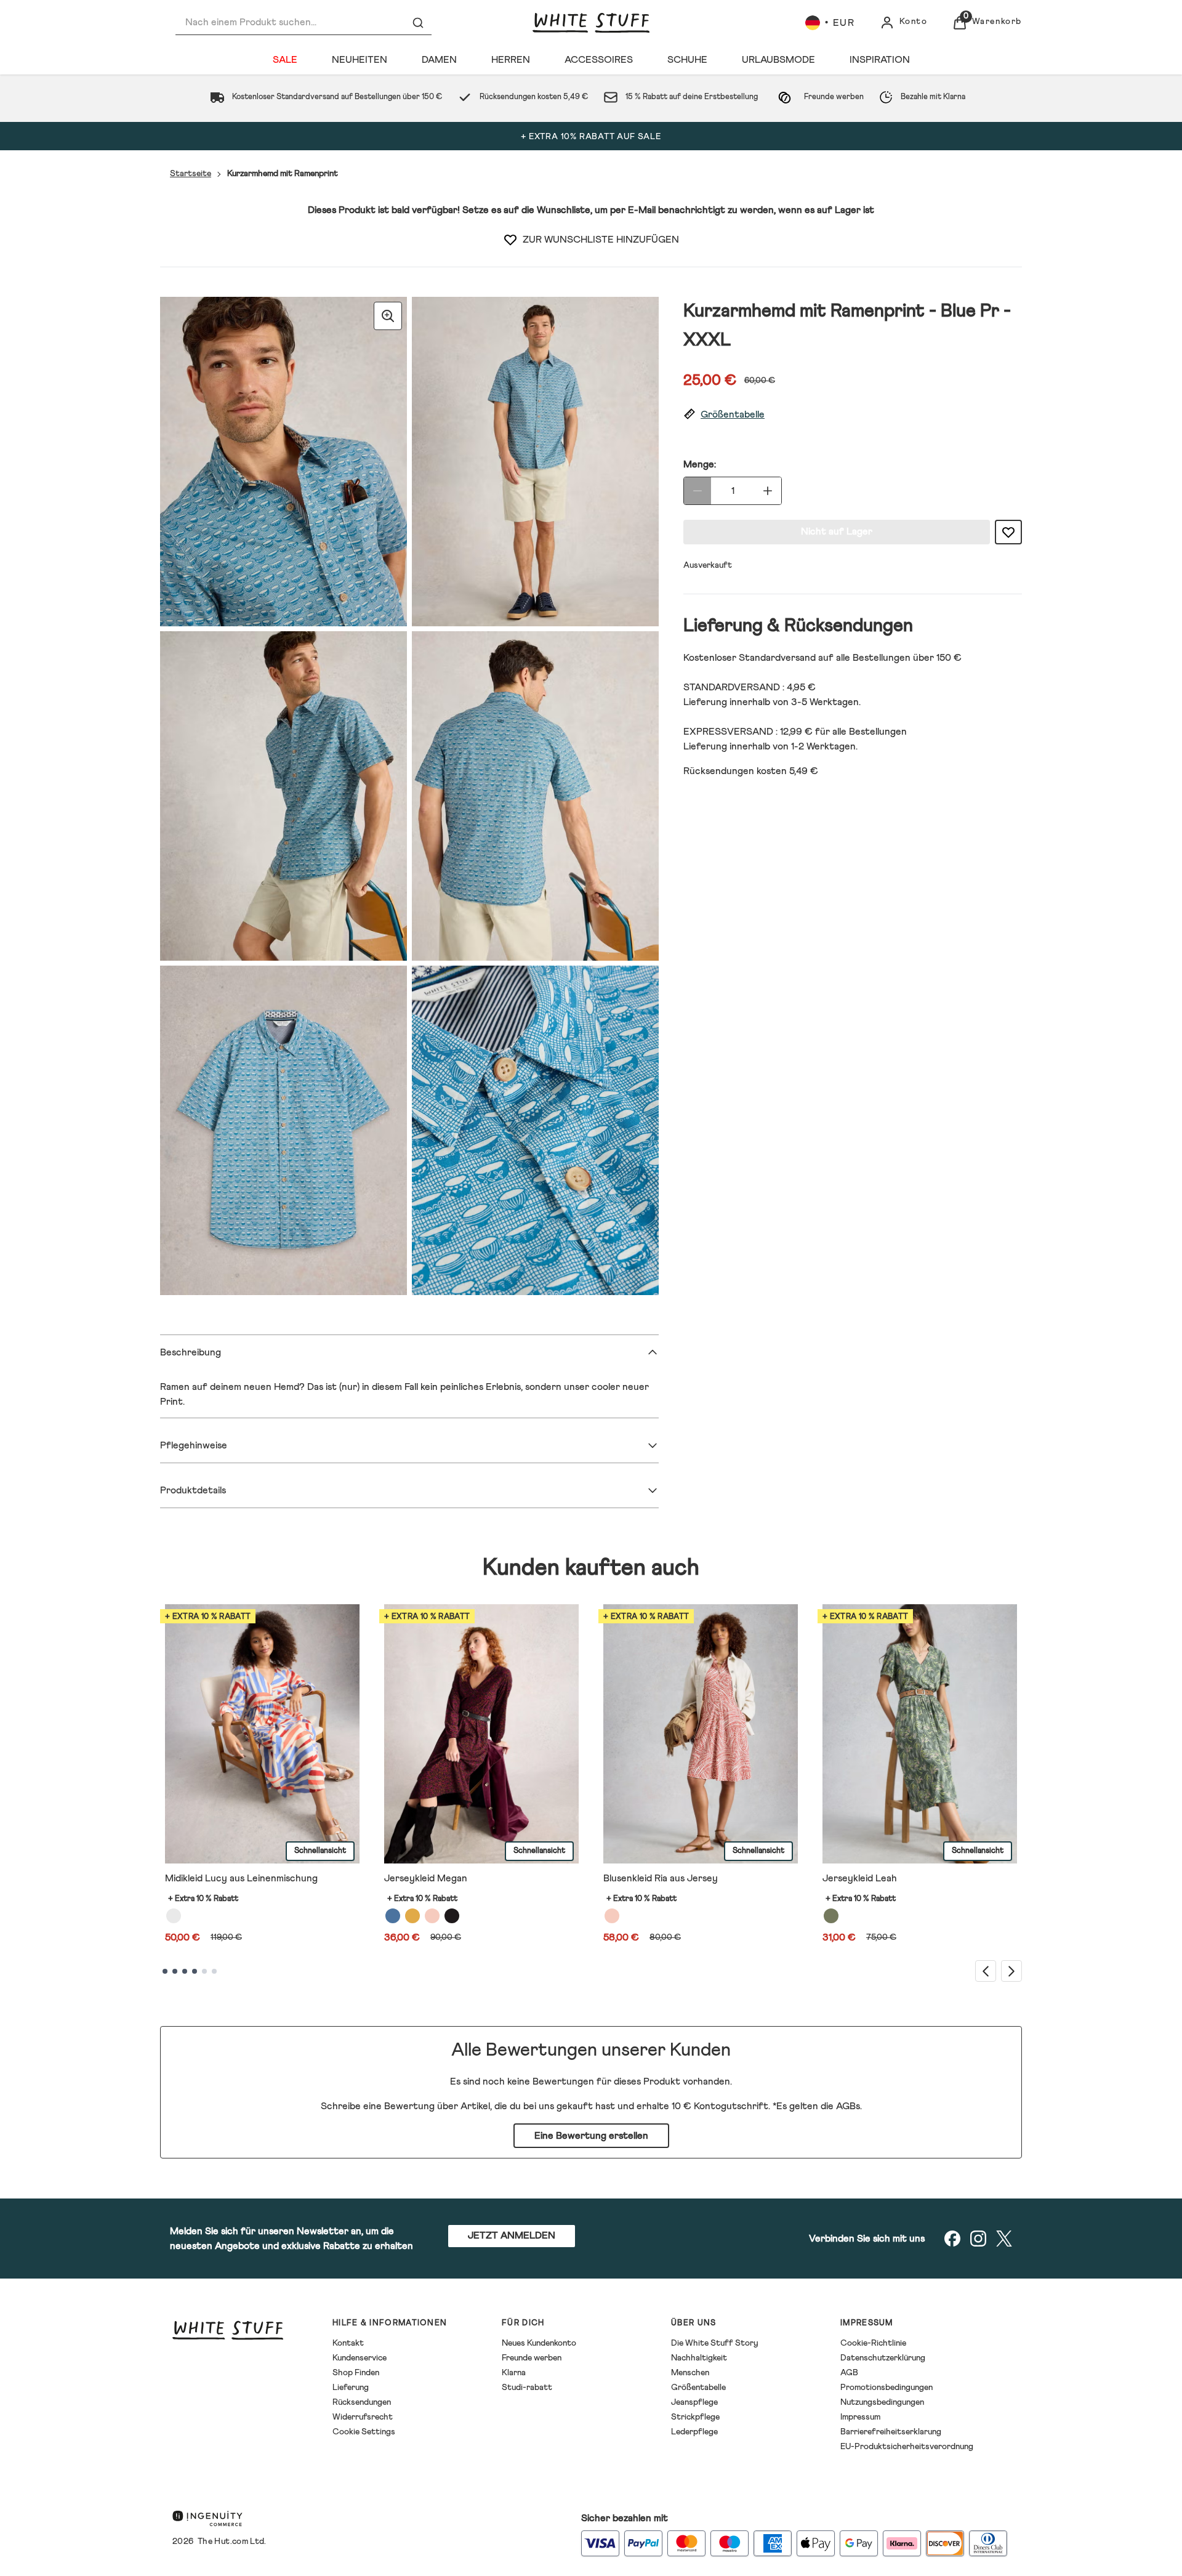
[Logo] (591, 23)
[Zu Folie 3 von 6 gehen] (185, 1971)
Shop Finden (356, 2373)
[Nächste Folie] (1011, 1971)
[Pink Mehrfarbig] (432, 1916)
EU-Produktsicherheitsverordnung (907, 2447)
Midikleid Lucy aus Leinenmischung (241, 1878)
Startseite (191, 174)
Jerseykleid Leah (860, 1878)
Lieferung (351, 2388)
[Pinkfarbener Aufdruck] (612, 1916)
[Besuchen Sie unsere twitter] (1004, 2239)
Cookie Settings (364, 2432)
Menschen (690, 2373)
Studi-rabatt (527, 2388)
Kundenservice (360, 2358)
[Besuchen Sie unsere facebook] (952, 2239)
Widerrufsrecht (363, 2417)
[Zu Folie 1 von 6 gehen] (165, 1971)
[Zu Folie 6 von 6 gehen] (214, 1971)
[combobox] (304, 22)
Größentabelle (698, 2388)
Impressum (860, 2417)
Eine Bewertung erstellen (591, 2136)
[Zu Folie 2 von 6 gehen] (175, 1971)
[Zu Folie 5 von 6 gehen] (204, 1971)
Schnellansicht (320, 1851)
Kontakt (348, 2343)
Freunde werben (532, 2358)
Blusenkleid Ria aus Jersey (661, 1878)
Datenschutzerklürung (883, 2358)
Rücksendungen (362, 2402)
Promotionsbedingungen (886, 2388)
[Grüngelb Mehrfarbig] (412, 1916)
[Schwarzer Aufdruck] (452, 1916)
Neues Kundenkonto (539, 2343)
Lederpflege (694, 2432)
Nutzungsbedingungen (882, 2402)
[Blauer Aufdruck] (393, 1916)
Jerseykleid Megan (426, 1878)
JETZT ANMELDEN (512, 2235)
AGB (849, 2373)
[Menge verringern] (698, 491)
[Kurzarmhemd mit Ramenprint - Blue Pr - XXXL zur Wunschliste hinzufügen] (510, 240)
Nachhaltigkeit (699, 2358)
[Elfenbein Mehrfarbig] (174, 1916)
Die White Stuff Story (715, 2343)
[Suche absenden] (418, 23)
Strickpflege (695, 2417)
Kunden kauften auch (591, 1568)
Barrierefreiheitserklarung (891, 2432)
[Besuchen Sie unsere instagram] (978, 2239)
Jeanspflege (694, 2402)
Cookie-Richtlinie (873, 2343)
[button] (853, 415)
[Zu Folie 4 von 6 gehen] (195, 1971)
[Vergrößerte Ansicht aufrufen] (388, 316)
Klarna (514, 2373)
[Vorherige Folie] (986, 1971)
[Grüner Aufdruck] (831, 1916)
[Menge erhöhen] (768, 491)
